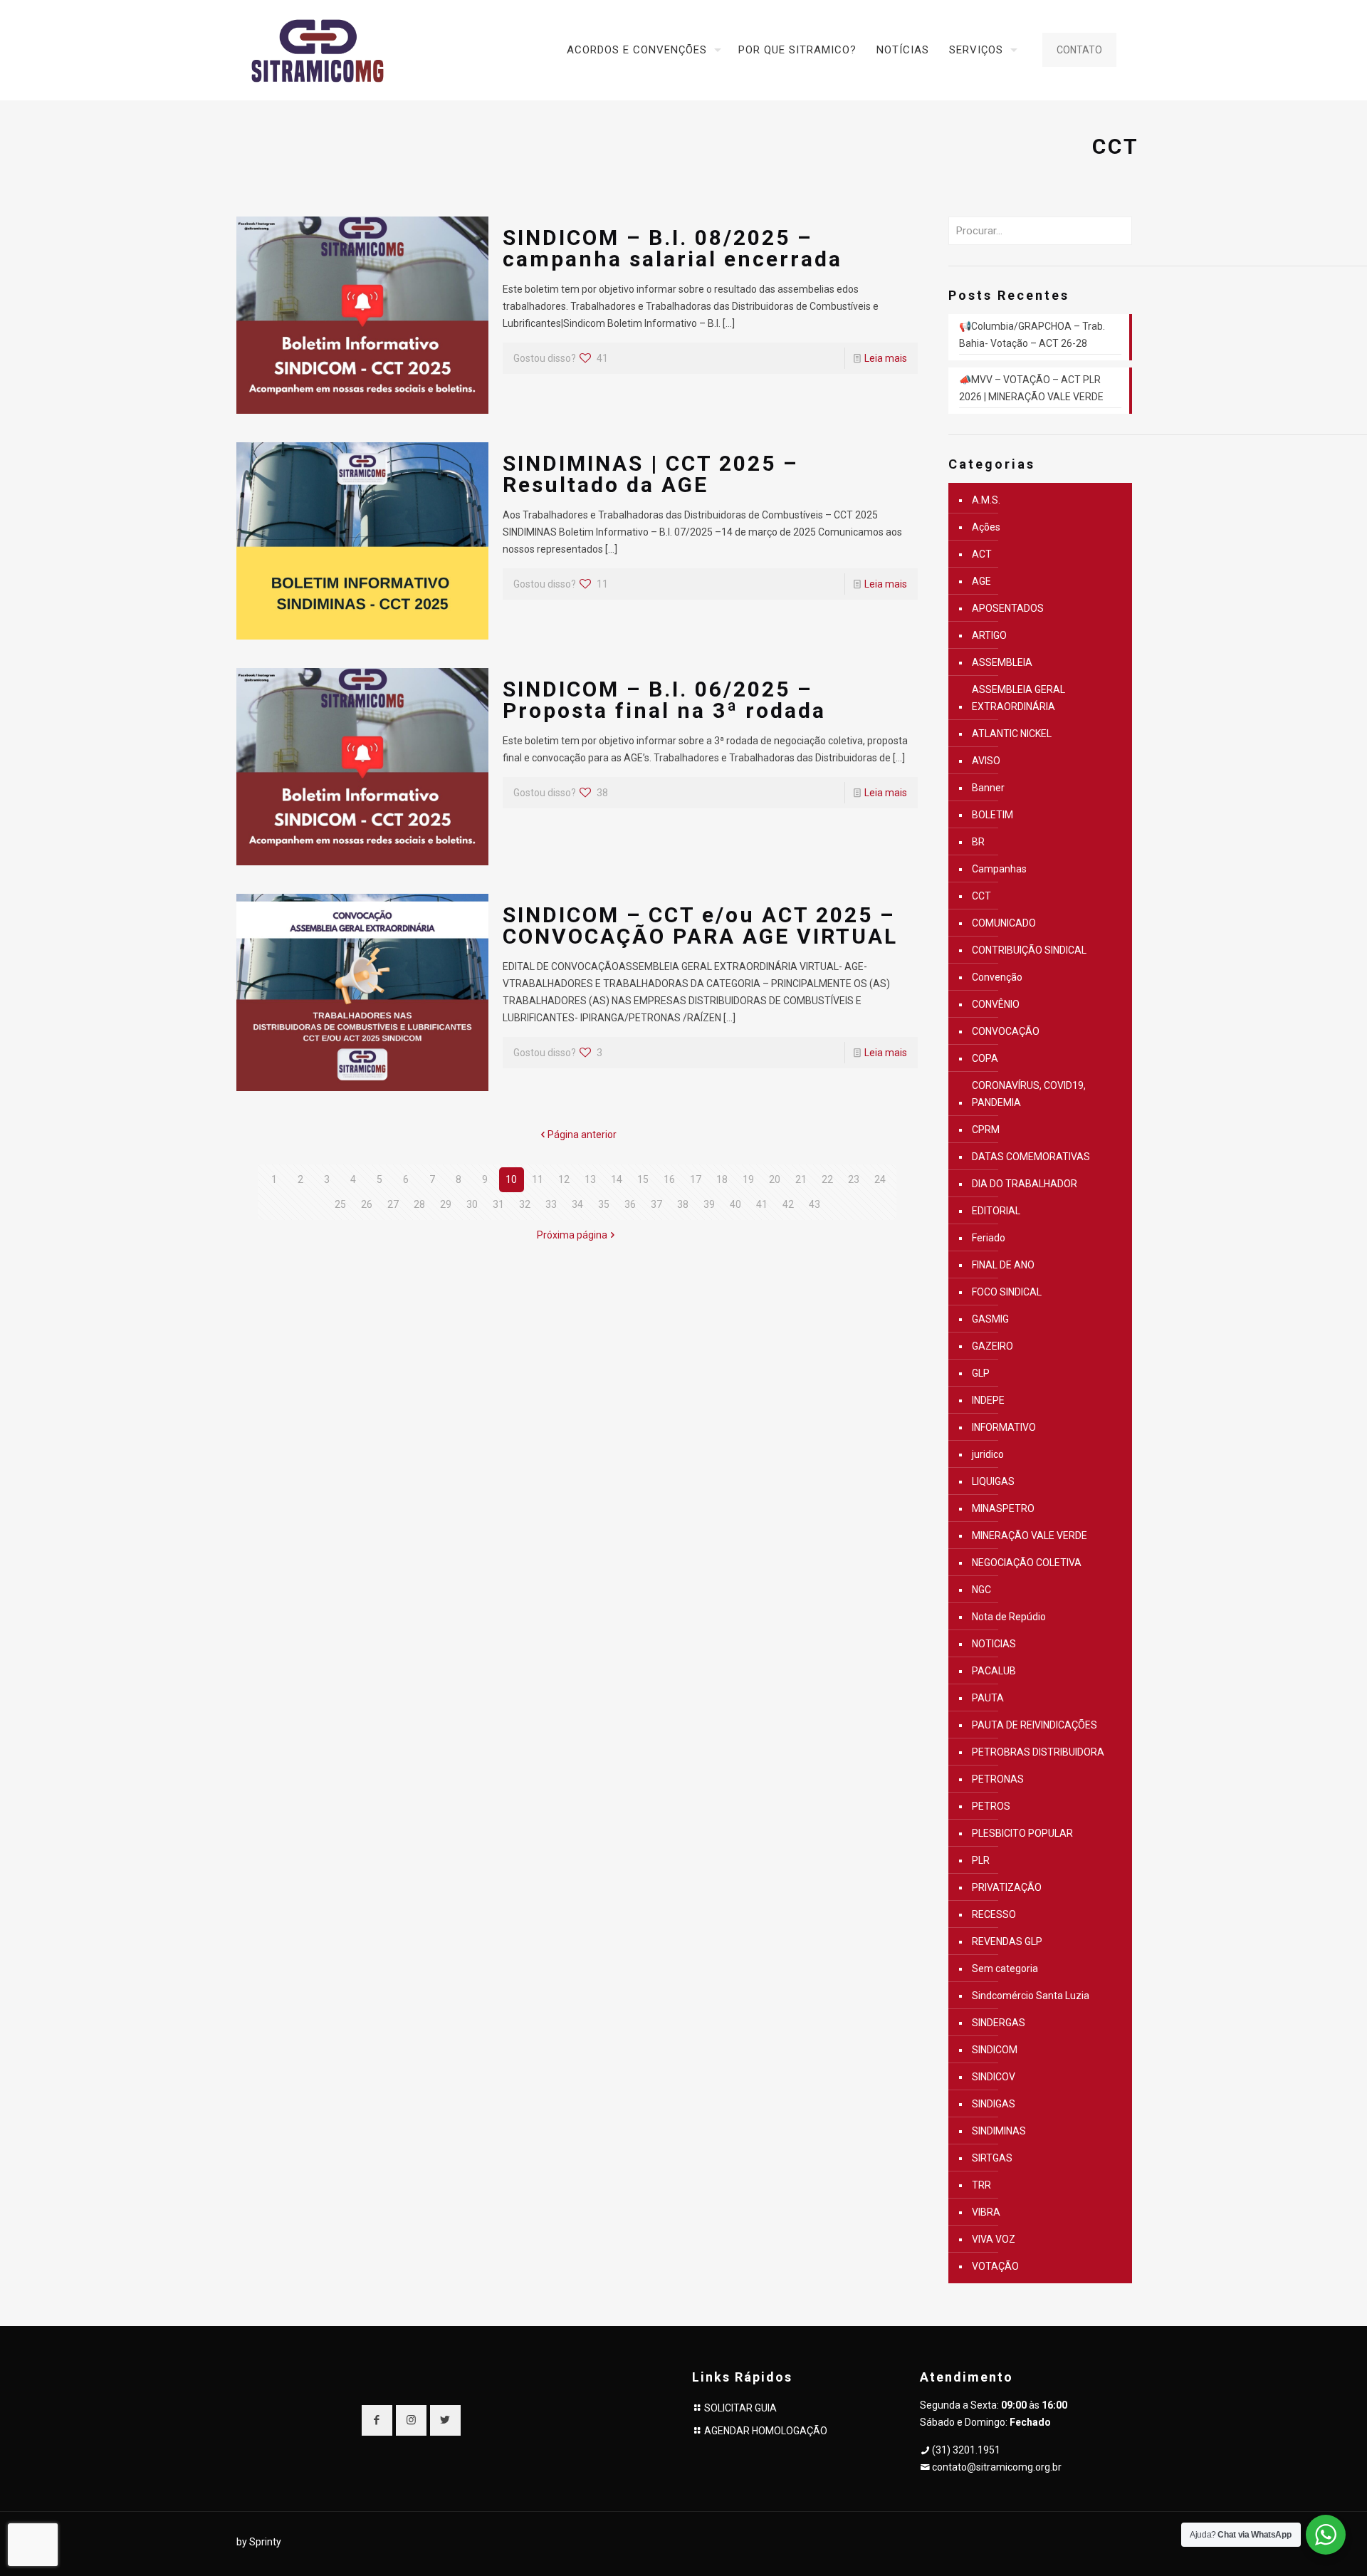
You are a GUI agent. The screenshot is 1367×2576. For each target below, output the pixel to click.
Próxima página (572, 1235)
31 (498, 1204)
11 (538, 1179)
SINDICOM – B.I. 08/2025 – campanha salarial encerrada (672, 248)
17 (696, 1179)
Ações (986, 527)
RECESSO (994, 1914)
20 (775, 1179)
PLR (981, 1860)
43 (815, 1204)
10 (511, 1179)
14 (617, 1179)
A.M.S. (986, 500)
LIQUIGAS (993, 1481)
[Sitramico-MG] (318, 50)
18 (722, 1179)
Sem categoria (1005, 1968)
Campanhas (999, 869)
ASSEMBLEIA (1002, 662)
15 (643, 1179)
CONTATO (1079, 50)
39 (709, 1204)
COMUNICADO (1004, 923)
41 (762, 1204)
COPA (985, 1058)
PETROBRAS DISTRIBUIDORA (1038, 1752)
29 (446, 1204)
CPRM (986, 1130)
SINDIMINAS (999, 2131)
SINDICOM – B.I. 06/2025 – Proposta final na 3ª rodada (664, 700)
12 (564, 1179)
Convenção (997, 977)
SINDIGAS (994, 2104)
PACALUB (994, 1671)
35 (604, 1204)
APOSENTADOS (1008, 608)
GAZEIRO (992, 1346)
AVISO (986, 761)
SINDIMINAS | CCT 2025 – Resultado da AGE (650, 474)
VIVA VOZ (994, 2239)
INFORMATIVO (1004, 1427)
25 (340, 1204)
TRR (981, 2185)
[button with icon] (377, 2420)
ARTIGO (989, 635)
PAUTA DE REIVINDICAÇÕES (1035, 1725)
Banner (988, 788)
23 (854, 1179)
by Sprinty (259, 2542)
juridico (988, 1454)
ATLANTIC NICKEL (1012, 734)
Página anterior (582, 1135)
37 (656, 1204)
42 (788, 1204)
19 (748, 1179)
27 (393, 1204)
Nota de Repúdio (1009, 1617)
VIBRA (986, 2212)
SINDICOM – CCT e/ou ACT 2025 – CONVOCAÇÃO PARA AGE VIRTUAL (700, 925)
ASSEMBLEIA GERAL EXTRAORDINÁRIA (1018, 698)
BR (978, 842)
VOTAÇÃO (995, 2266)
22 (827, 1179)
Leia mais (886, 358)
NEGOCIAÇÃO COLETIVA (1027, 1563)
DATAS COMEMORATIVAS (1031, 1157)
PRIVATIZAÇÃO (1007, 1887)
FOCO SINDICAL (1007, 1292)
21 (801, 1179)
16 (669, 1179)
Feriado (989, 1238)
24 (880, 1179)
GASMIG (990, 1319)
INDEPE (988, 1400)
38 (683, 1204)
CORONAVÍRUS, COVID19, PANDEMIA (1029, 1094)
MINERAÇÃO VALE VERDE (1030, 1535)
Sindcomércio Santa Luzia (1031, 1996)
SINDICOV (994, 2077)
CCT (981, 896)
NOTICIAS (994, 1644)
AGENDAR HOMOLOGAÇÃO (766, 2431)
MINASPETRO (1003, 1508)
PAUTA (988, 1698)
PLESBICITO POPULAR (1022, 1833)
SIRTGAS (992, 2158)
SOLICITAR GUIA (740, 2408)
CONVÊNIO (996, 1004)
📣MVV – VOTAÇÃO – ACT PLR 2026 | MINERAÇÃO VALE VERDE (1031, 388)
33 (551, 1204)
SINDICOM (995, 2050)
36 (630, 1204)
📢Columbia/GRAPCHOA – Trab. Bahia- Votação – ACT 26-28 (1032, 335)
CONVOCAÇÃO (1006, 1031)
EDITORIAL (996, 1211)
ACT (982, 554)
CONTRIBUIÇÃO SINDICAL (1029, 950)
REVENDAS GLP (1007, 1941)
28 (419, 1204)
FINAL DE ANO (1003, 1265)
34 (577, 1204)
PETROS (991, 1806)
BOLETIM (992, 815)
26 (367, 1204)
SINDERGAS (999, 2023)
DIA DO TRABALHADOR (1025, 1184)
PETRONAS (998, 1779)
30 (472, 1204)
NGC (981, 1590)
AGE (981, 581)
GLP (981, 1373)
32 (525, 1204)
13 (590, 1179)
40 (735, 1204)
